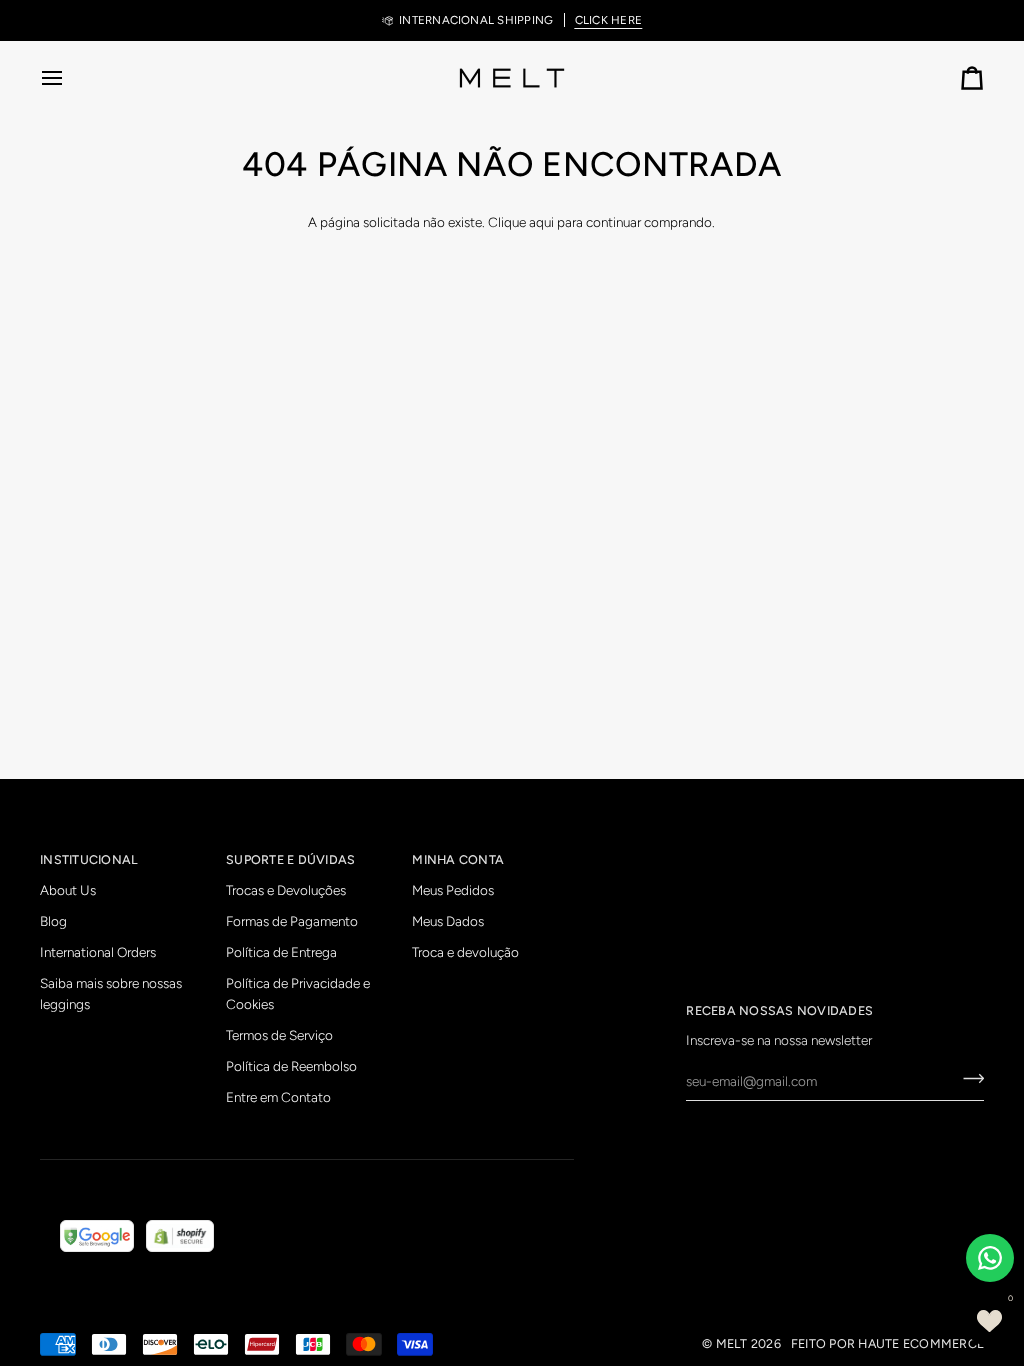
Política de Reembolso (291, 1066)
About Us (68, 890)
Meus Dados (448, 921)
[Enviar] (967, 1079)
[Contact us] (990, 1258)
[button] (989, 1321)
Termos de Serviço (279, 1035)
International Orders (98, 952)
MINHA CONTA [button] (458, 859)
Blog (53, 921)
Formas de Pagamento (292, 921)
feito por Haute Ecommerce (887, 1343)
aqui (541, 222)
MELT (732, 1343)
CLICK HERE (608, 20)
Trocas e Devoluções (286, 890)
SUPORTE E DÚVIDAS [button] (290, 859)
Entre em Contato (278, 1097)
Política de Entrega (281, 952)
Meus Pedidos (453, 890)
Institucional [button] (89, 859)
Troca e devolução (465, 952)
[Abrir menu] (70, 78)
